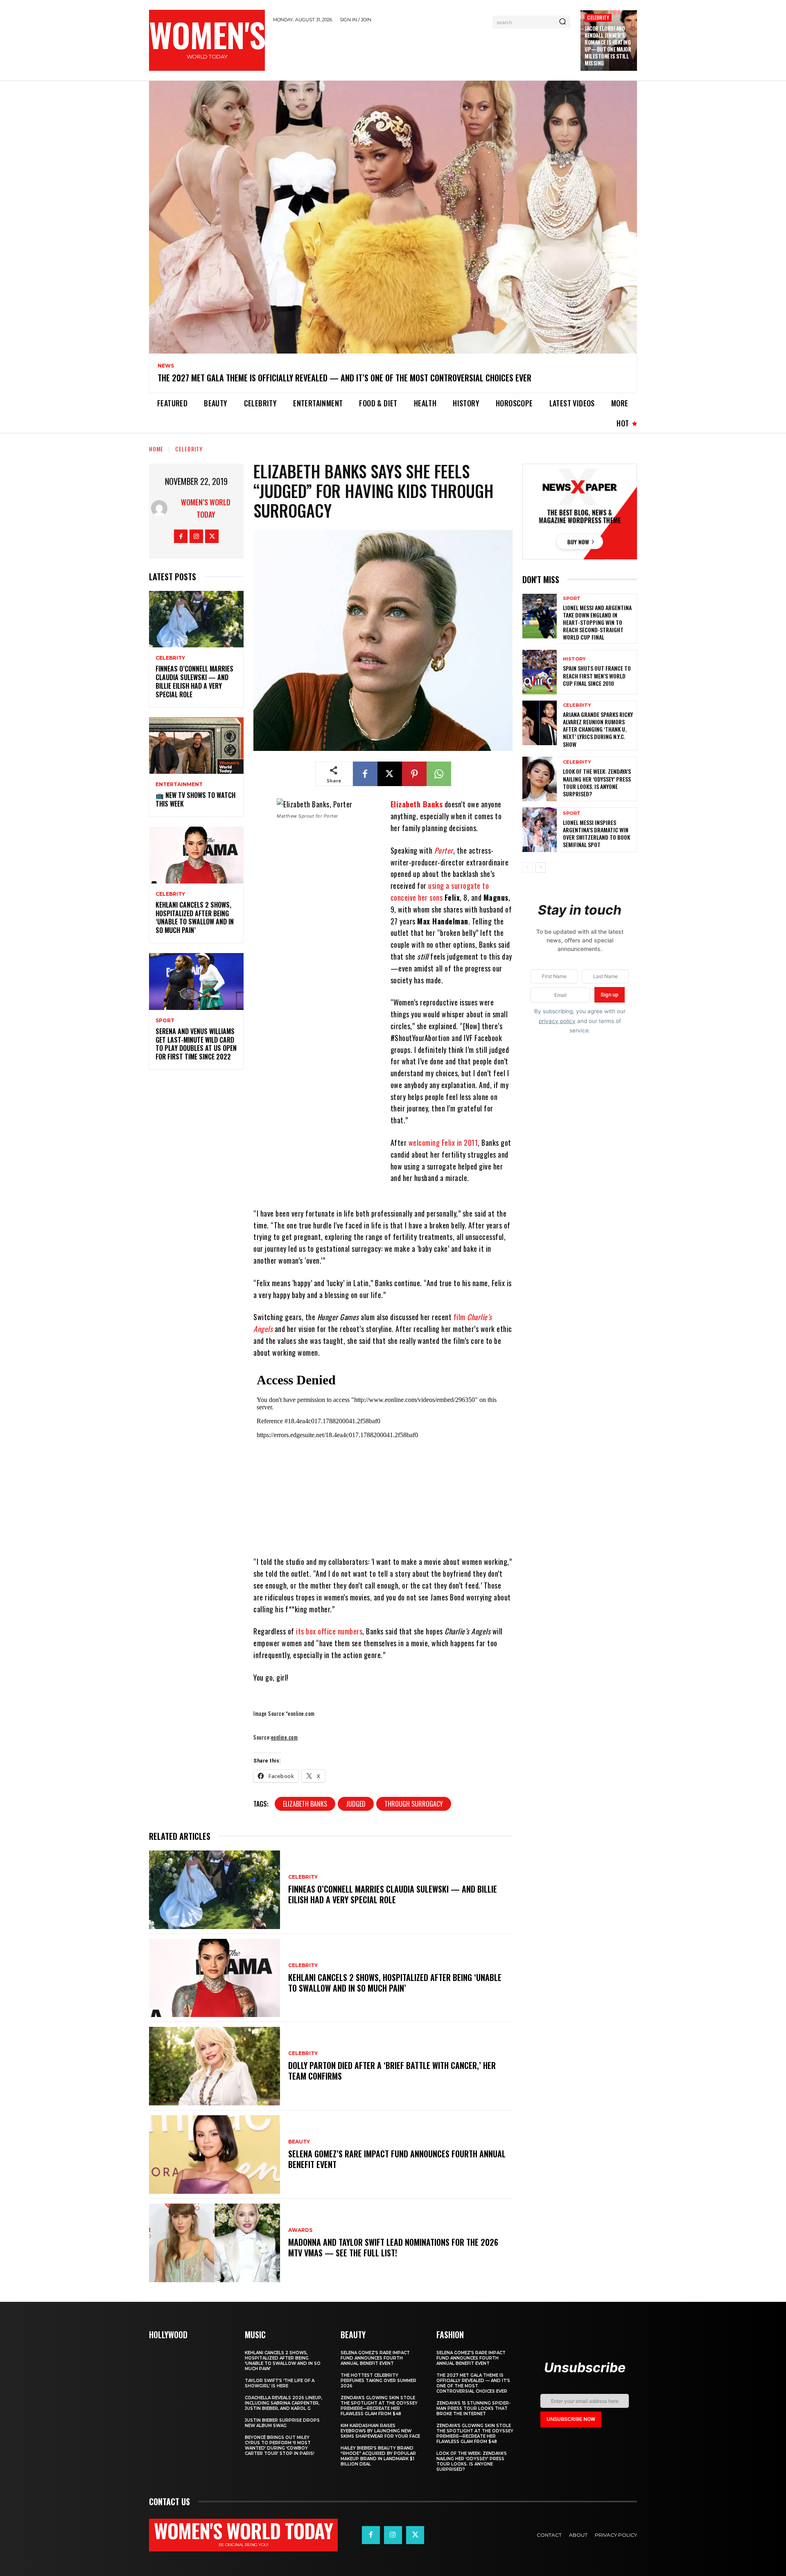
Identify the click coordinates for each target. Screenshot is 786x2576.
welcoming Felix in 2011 (443, 1143)
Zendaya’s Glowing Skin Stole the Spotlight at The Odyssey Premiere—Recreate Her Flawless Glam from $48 (379, 2406)
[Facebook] (181, 536)
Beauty (299, 2142)
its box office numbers (329, 1631)
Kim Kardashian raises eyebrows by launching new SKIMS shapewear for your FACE (380, 2431)
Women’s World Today (206, 508)
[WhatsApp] (439, 774)
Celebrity (598, 17)
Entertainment (179, 784)
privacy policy (557, 1021)
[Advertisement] (423, 50)
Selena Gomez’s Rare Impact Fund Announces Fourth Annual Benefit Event (397, 2159)
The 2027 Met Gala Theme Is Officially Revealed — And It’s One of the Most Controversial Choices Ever (344, 378)
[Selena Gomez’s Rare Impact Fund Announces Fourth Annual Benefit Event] (215, 2155)
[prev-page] (527, 868)
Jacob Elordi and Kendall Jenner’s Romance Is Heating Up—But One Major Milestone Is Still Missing (608, 45)
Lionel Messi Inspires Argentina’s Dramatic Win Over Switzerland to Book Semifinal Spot (596, 834)
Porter (444, 850)
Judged (356, 1804)
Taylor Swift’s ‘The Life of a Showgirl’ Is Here (280, 2383)
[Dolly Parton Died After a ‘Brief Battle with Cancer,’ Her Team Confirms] (215, 2066)
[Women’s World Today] (161, 508)
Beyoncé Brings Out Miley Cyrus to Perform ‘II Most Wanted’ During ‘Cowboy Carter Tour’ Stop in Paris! (280, 2445)
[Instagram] (196, 536)
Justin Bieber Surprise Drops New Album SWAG (282, 2423)
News (166, 366)
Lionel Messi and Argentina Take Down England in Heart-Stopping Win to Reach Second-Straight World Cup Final (597, 622)
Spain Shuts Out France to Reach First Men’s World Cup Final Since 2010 (597, 675)
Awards (300, 2230)
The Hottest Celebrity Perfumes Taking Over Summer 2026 (378, 2381)
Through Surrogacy (414, 1804)
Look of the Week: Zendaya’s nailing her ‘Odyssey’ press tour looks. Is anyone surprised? (597, 782)
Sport (165, 1021)
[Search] (562, 22)
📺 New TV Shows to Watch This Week (195, 799)
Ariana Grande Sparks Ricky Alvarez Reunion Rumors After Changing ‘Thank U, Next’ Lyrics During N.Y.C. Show (598, 729)
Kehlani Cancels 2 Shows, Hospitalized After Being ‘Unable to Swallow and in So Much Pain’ (195, 917)
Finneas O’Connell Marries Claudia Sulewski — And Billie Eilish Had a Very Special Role (194, 681)
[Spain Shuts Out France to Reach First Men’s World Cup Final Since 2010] (540, 672)
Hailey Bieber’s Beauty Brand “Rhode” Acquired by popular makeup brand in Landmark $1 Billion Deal (378, 2456)
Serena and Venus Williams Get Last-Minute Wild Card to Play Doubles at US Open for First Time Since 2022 (196, 1044)
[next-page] (541, 868)
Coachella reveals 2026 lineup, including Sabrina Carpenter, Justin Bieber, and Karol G (283, 2403)
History (574, 659)
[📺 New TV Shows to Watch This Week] (196, 746)
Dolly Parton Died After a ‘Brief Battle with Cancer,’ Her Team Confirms (392, 2071)
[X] (212, 536)
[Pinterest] (414, 774)
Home (156, 449)
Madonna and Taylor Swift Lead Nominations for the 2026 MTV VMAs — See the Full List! (393, 2247)
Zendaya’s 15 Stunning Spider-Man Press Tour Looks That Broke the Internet (473, 2408)
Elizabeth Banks (417, 804)
